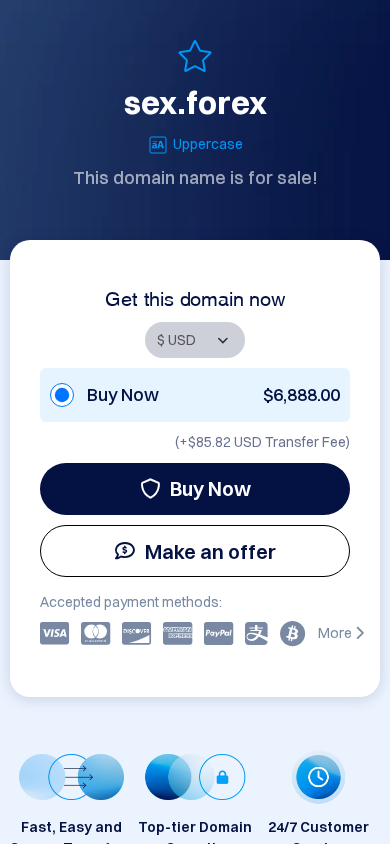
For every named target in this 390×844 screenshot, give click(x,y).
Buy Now (210, 488)
